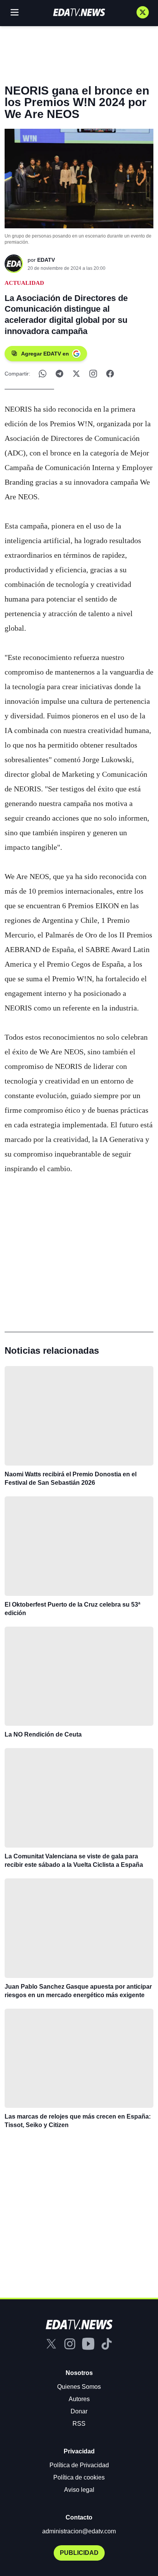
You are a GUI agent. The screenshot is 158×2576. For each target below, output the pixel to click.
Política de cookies (79, 2477)
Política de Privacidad (79, 2465)
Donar (79, 2411)
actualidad (24, 283)
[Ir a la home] (79, 12)
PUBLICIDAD (79, 2553)
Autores (79, 2399)
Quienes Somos (79, 2387)
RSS (79, 2424)
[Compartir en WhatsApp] (43, 374)
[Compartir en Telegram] (59, 374)
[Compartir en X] (76, 374)
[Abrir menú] (15, 12)
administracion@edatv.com (79, 2531)
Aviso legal (79, 2490)
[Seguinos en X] (143, 12)
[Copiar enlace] (93, 374)
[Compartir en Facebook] (110, 374)
